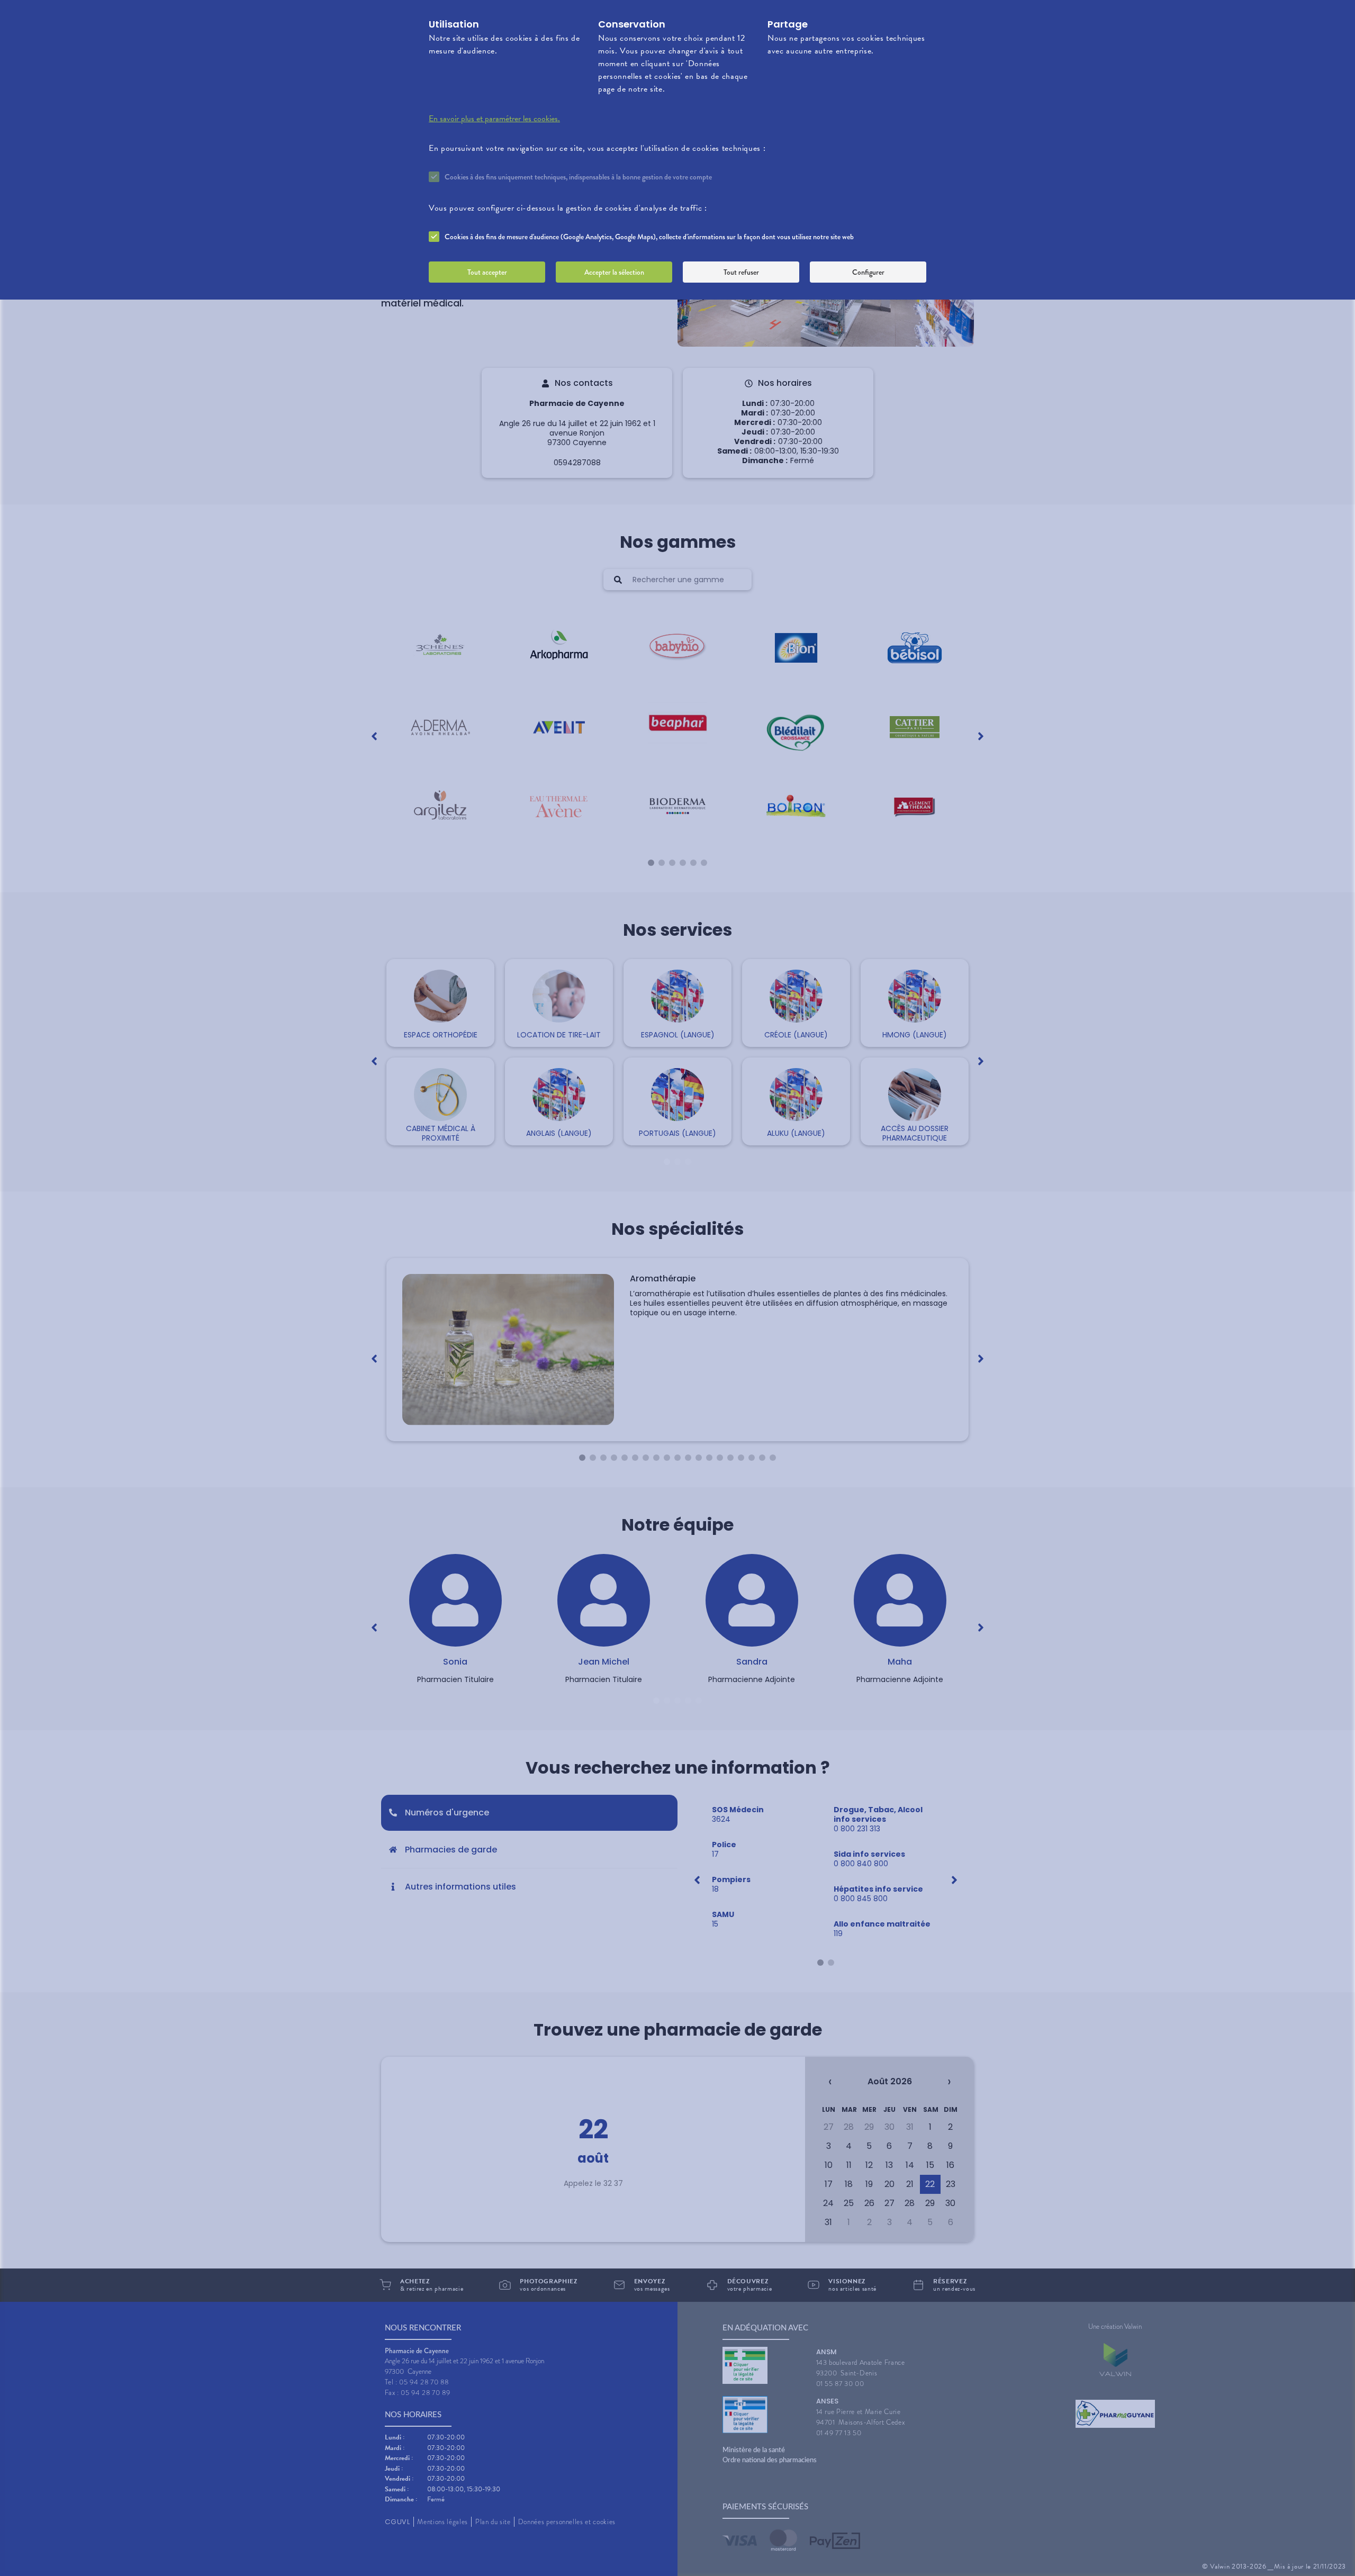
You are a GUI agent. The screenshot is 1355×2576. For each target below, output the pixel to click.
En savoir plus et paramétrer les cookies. (494, 119)
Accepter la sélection (614, 272)
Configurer (868, 272)
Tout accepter (487, 272)
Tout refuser (741, 272)
